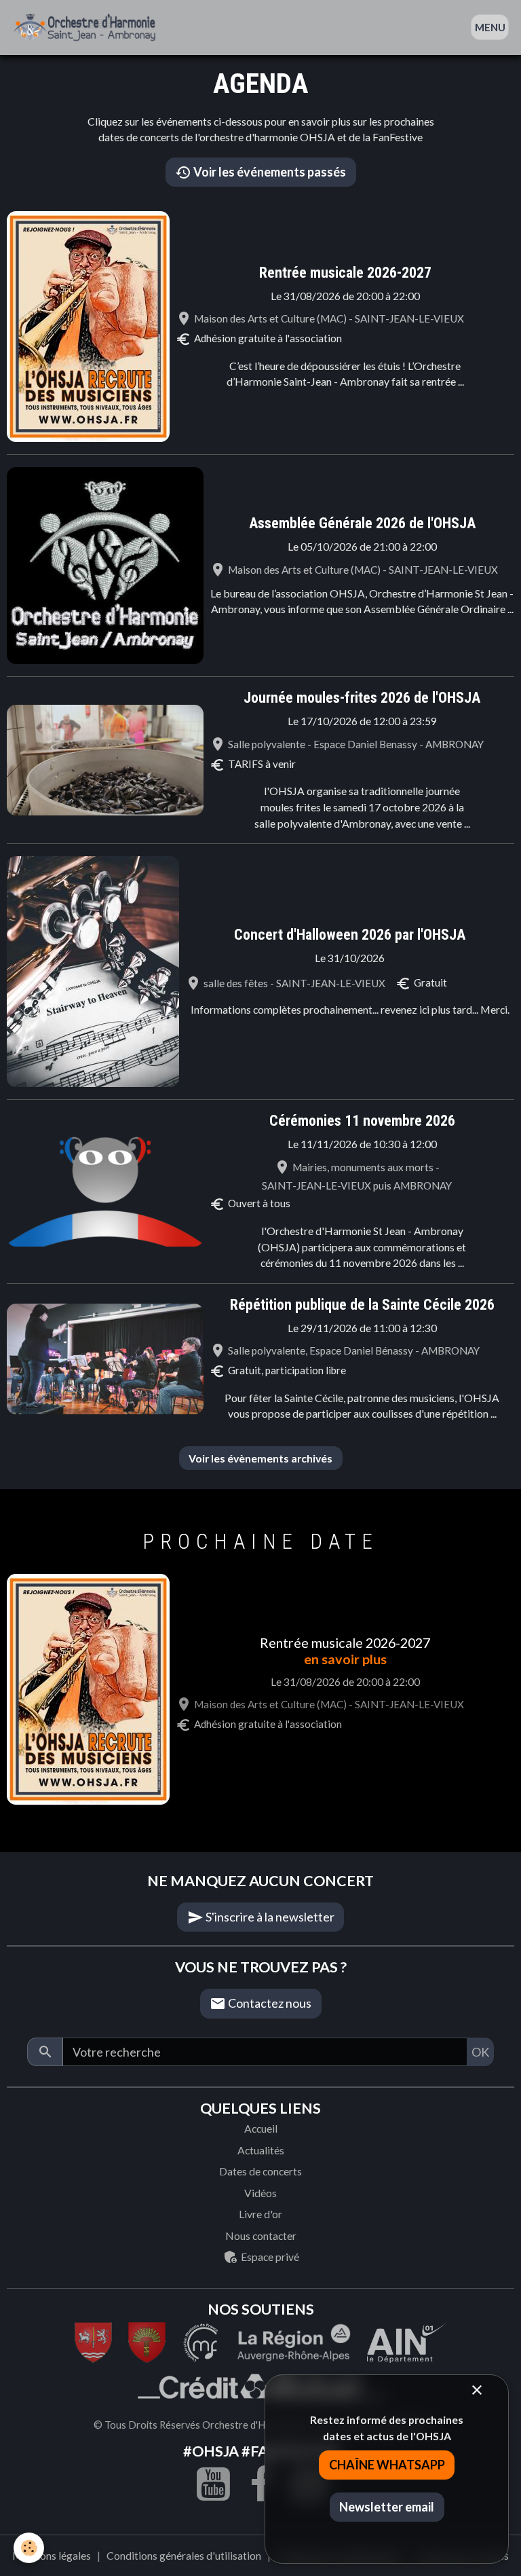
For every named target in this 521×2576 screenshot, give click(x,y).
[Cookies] (29, 2548)
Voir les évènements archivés (260, 1458)
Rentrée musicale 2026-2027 (345, 273)
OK (480, 2052)
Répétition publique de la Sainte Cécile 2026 (362, 1305)
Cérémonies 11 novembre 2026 (362, 1121)
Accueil (261, 2128)
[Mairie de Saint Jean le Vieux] (93, 2340)
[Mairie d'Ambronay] (147, 2340)
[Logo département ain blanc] (201, 2340)
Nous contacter (261, 2235)
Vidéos (260, 2193)
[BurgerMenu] (490, 27)
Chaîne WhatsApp (387, 2465)
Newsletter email (387, 2507)
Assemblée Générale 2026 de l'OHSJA (362, 523)
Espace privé (269, 2257)
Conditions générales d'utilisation (184, 2555)
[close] (477, 2390)
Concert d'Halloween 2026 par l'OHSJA (350, 935)
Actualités (261, 2150)
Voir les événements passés (269, 172)
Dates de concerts (260, 2171)
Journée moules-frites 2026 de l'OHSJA (362, 698)
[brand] (88, 27)
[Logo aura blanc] (294, 2340)
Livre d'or (260, 2214)
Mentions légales (52, 2555)
